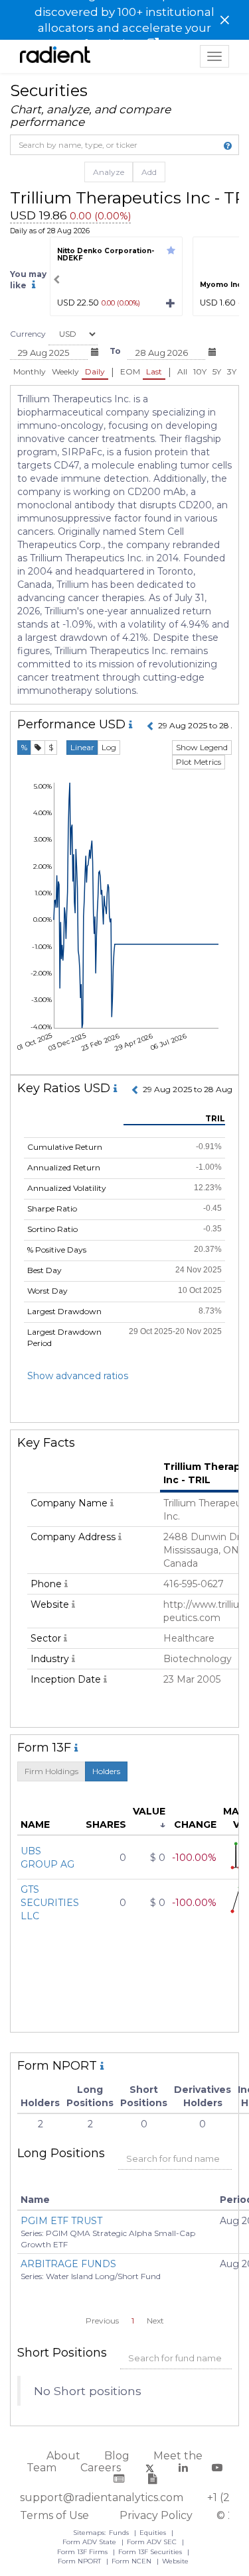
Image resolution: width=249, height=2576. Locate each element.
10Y (200, 371)
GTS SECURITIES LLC (50, 1903)
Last (154, 371)
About (63, 2456)
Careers (101, 2468)
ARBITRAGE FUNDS (68, 2264)
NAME (35, 1824)
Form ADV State (90, 2542)
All (182, 371)
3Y (232, 371)
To (115, 351)
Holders (106, 1771)
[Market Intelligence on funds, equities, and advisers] (55, 56)
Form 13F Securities (151, 2552)
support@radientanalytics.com (102, 2497)
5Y (217, 371)
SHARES (106, 1824)
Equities (154, 2533)
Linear (82, 747)
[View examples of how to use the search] (228, 146)
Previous (102, 2321)
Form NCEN (132, 2561)
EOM (130, 371)
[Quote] (38, 748)
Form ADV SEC (153, 2542)
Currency (28, 334)
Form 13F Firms (83, 2552)
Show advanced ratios (78, 1376)
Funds (120, 2533)
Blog (117, 2456)
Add (149, 172)
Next (155, 2321)
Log (109, 747)
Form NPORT (80, 2561)
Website (175, 2561)
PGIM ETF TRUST (61, 2221)
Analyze (109, 172)
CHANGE (195, 1824)
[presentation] (56, 280)
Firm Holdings (51, 1771)
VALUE (149, 1811)
